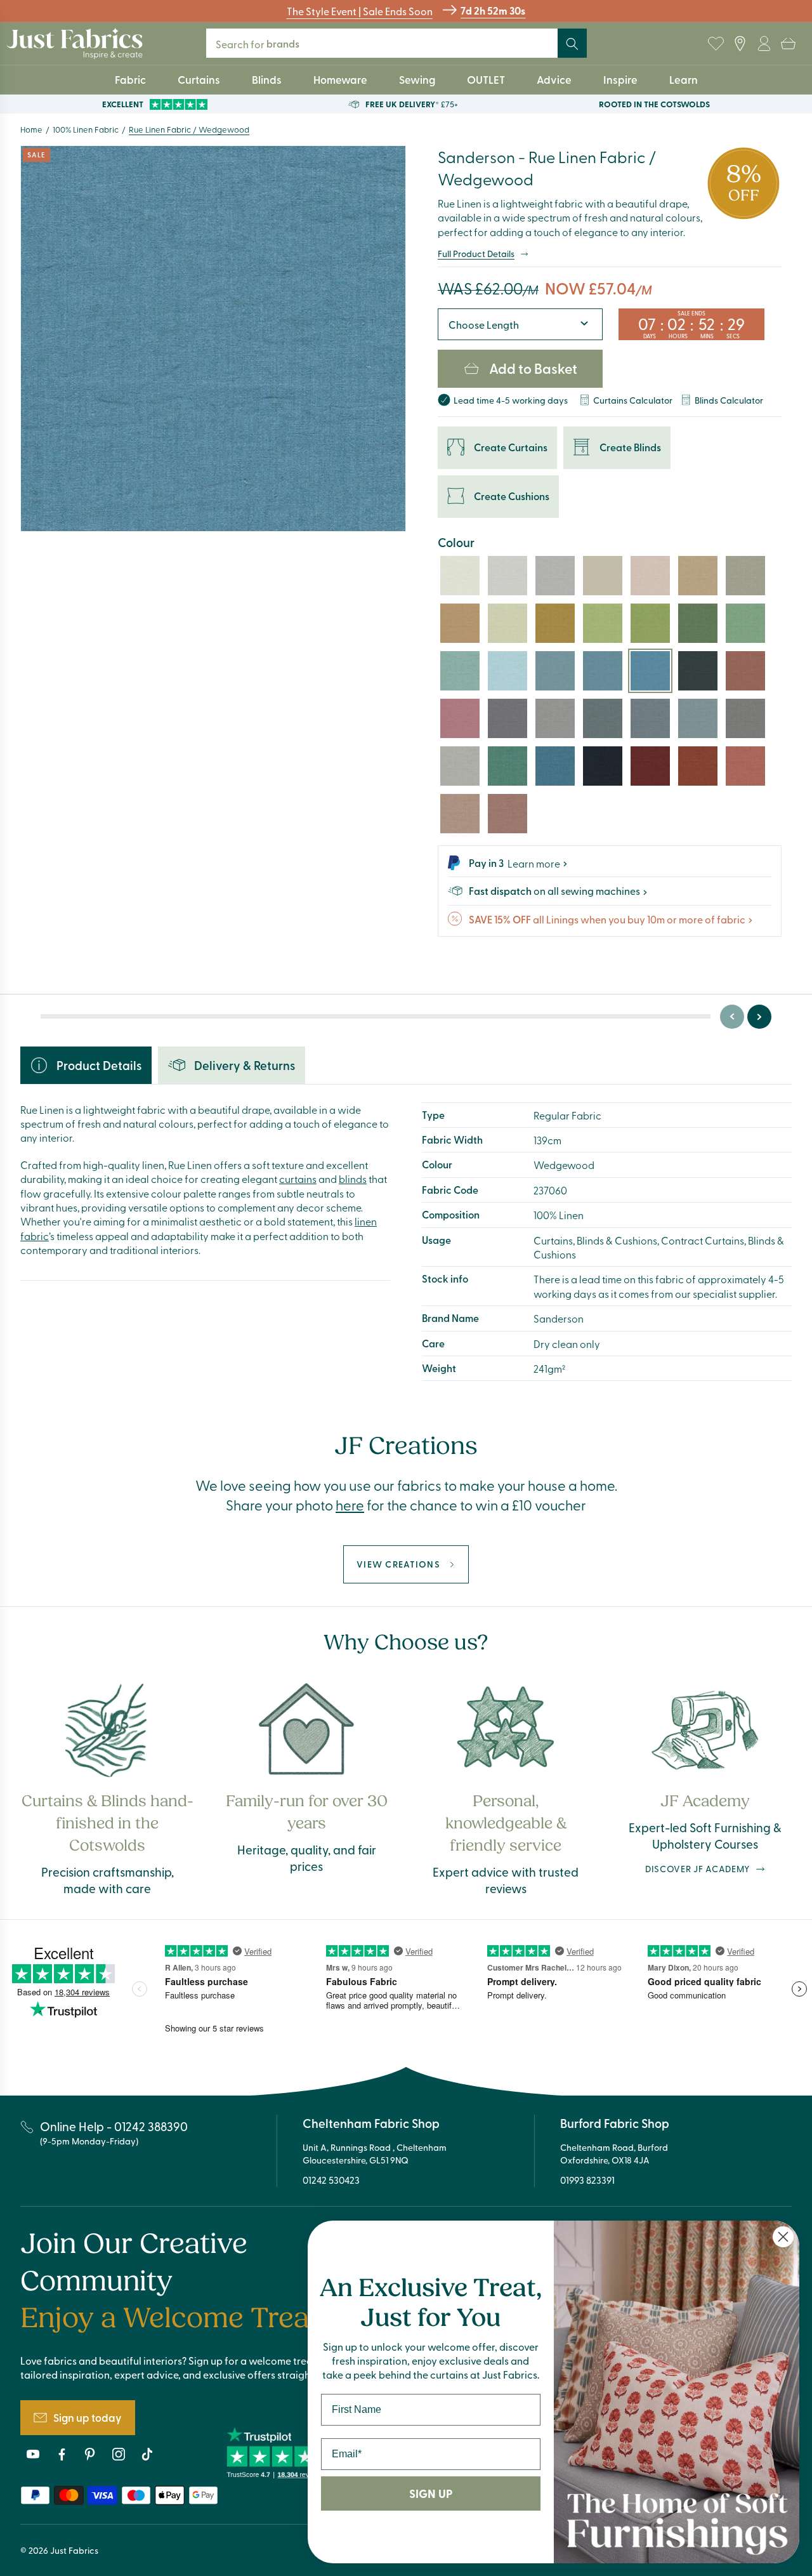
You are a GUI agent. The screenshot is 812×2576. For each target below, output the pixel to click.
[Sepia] (460, 623)
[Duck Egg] (460, 671)
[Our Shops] (740, 44)
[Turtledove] (603, 576)
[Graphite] (603, 718)
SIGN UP (431, 2493)
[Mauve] (507, 718)
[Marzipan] (650, 576)
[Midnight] (603, 766)
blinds (353, 1179)
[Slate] (698, 671)
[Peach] (745, 671)
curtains (298, 1179)
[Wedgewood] (650, 671)
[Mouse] (745, 718)
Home (31, 129)
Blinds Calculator (729, 400)
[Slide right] (759, 1017)
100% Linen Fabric (86, 129)
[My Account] (764, 44)
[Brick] (698, 766)
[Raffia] (745, 576)
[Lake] (603, 671)
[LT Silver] (555, 576)
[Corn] (507, 623)
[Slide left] (732, 1017)
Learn (684, 79)
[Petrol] (555, 766)
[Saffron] (555, 623)
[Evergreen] (507, 766)
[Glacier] (507, 671)
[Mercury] (650, 718)
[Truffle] (698, 576)
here (350, 1505)
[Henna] (745, 766)
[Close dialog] (783, 2237)
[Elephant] (698, 718)
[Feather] (555, 718)
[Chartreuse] (650, 623)
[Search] (572, 44)
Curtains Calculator (633, 400)
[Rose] (507, 814)
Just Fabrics (74, 2550)
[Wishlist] (716, 44)
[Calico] (460, 576)
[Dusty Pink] (460, 814)
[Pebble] (507, 576)
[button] (788, 44)
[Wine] (650, 766)
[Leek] (603, 623)
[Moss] (698, 623)
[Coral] (460, 718)
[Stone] (460, 766)
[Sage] (745, 623)
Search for (266, 43)
